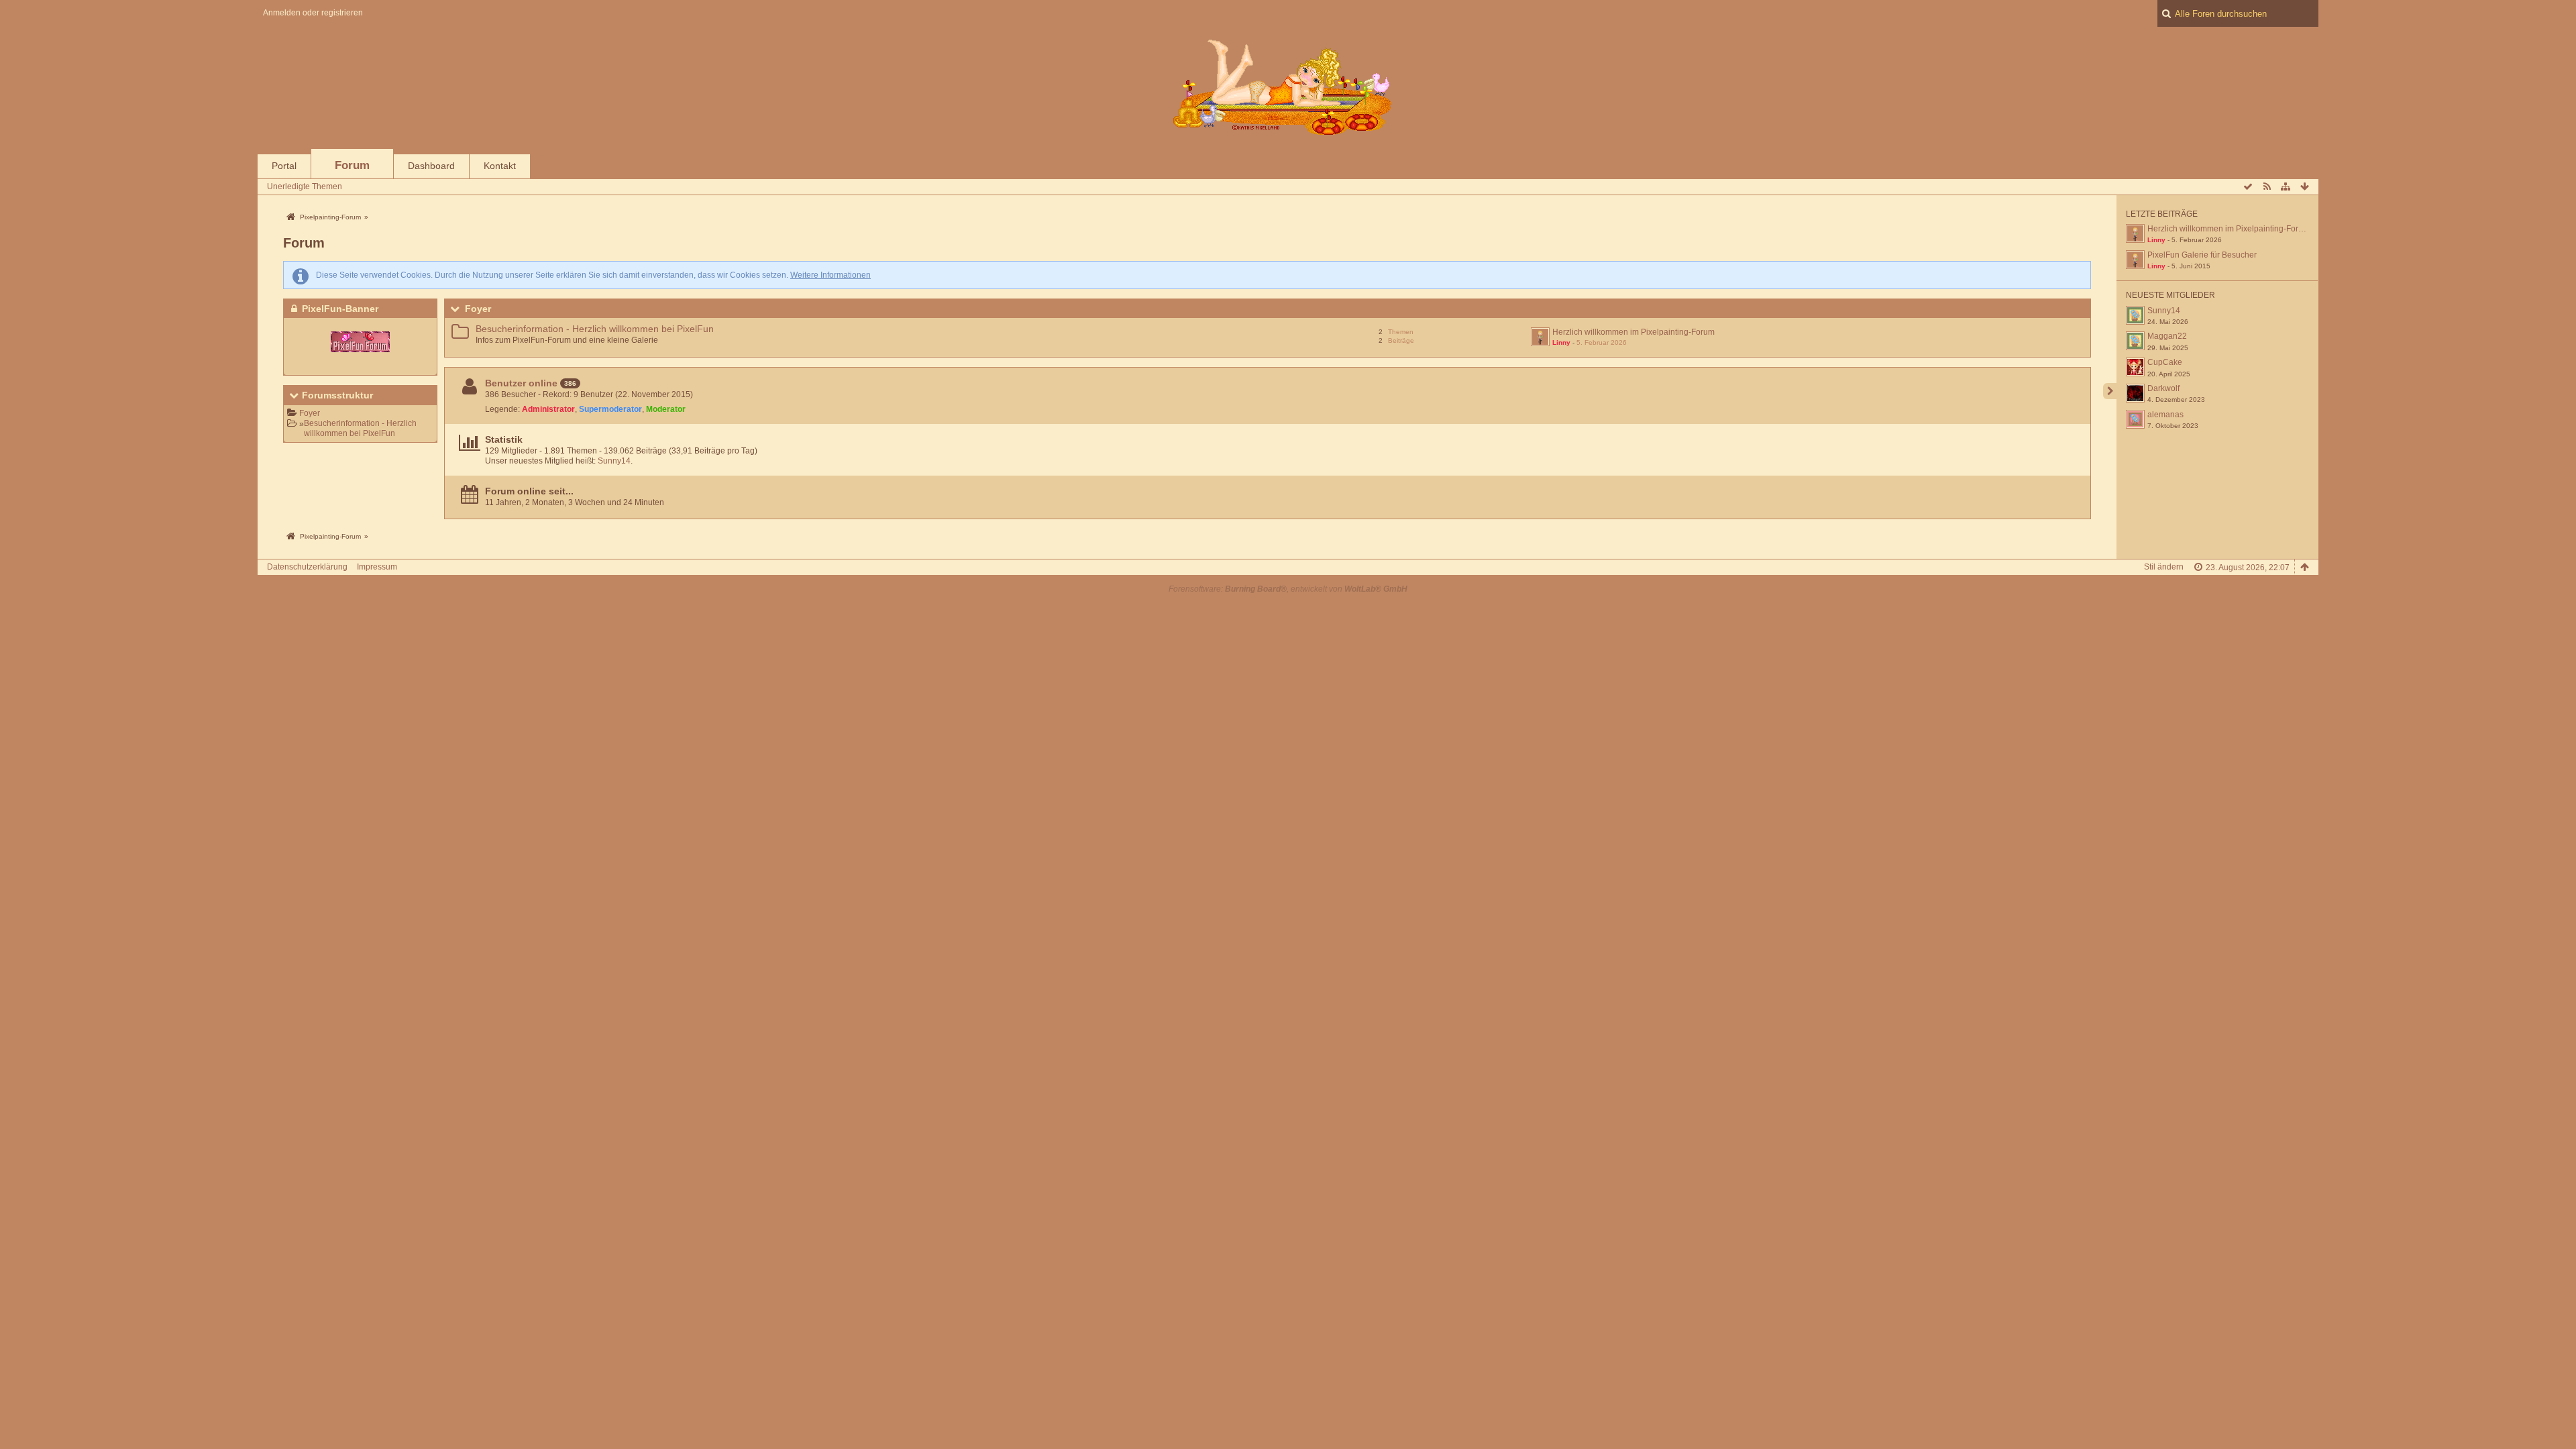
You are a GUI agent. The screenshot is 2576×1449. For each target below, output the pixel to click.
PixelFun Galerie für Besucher (2202, 255)
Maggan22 (2167, 336)
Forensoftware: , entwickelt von (1288, 589)
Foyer (310, 413)
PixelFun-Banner (340, 309)
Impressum (377, 567)
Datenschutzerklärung (307, 567)
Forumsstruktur (337, 395)
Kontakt (500, 166)
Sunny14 (614, 461)
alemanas (2165, 415)
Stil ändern (2164, 567)
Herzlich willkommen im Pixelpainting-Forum (1633, 332)
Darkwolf (2163, 388)
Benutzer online (521, 383)
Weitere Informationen (830, 275)
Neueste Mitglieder (2170, 295)
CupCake (2165, 362)
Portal (284, 166)
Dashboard (431, 166)
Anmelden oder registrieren (313, 13)
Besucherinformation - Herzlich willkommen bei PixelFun (360, 428)
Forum (352, 165)
